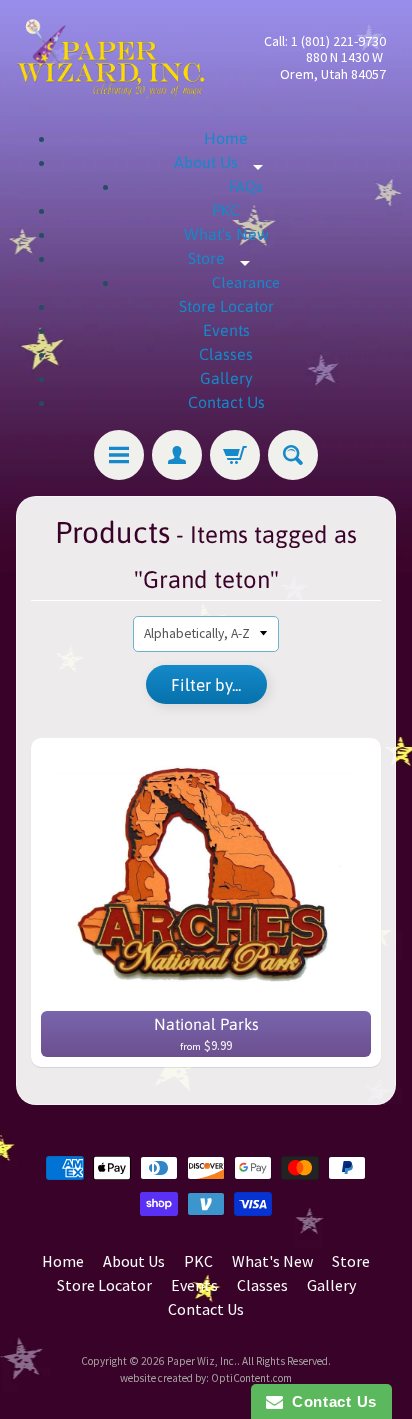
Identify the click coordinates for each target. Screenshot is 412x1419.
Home (226, 138)
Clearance (246, 282)
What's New (226, 234)
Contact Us (226, 402)
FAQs (246, 186)
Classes (226, 354)
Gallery (226, 378)
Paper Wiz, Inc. (202, 1361)
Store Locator (226, 306)
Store (226, 258)
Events (226, 330)
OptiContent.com (251, 1378)
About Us (226, 162)
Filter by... (206, 685)
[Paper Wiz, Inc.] (111, 58)
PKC (226, 210)
